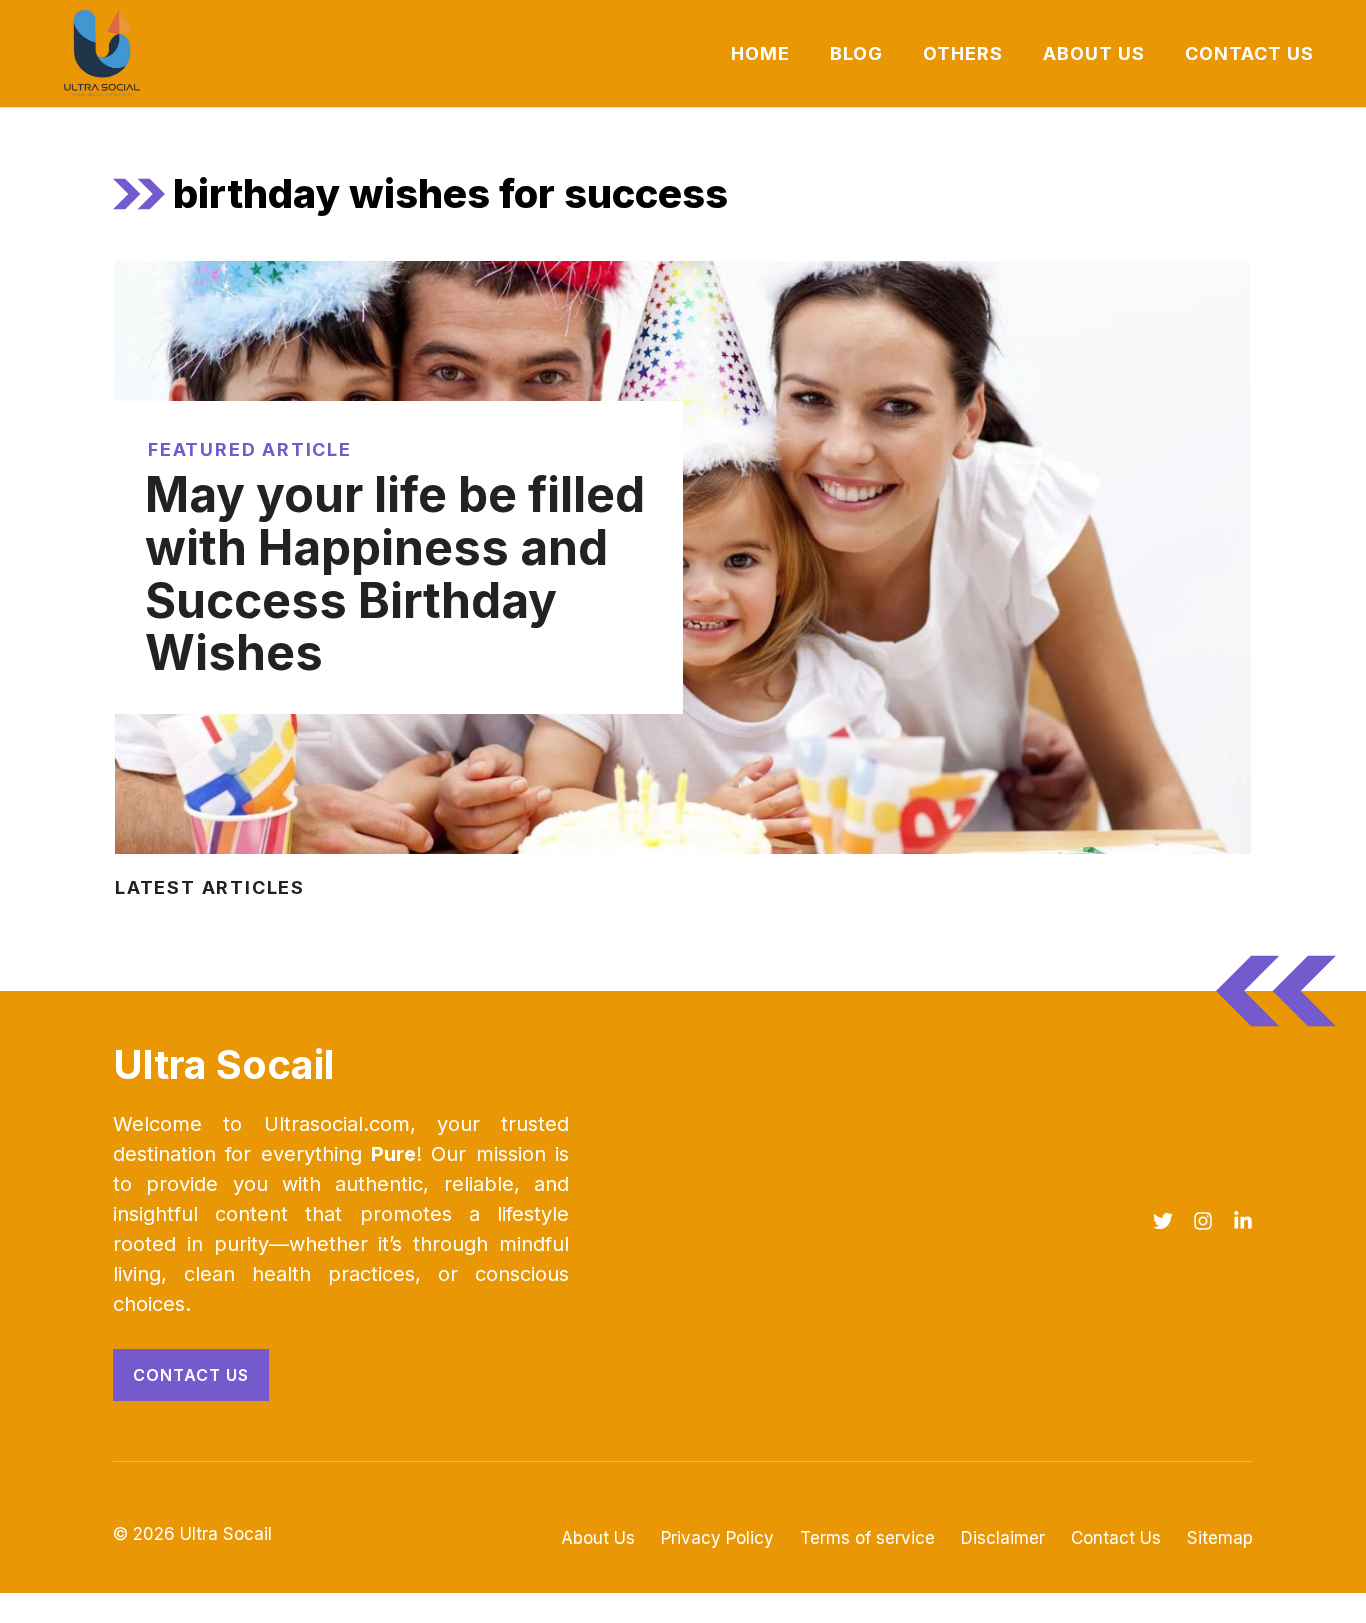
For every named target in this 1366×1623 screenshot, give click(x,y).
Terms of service (867, 1538)
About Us (1094, 53)
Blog (856, 53)
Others (963, 53)
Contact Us (1249, 53)
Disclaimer (1003, 1538)
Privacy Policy (717, 1538)
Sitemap (1220, 1538)
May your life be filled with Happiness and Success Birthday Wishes (395, 573)
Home (760, 53)
